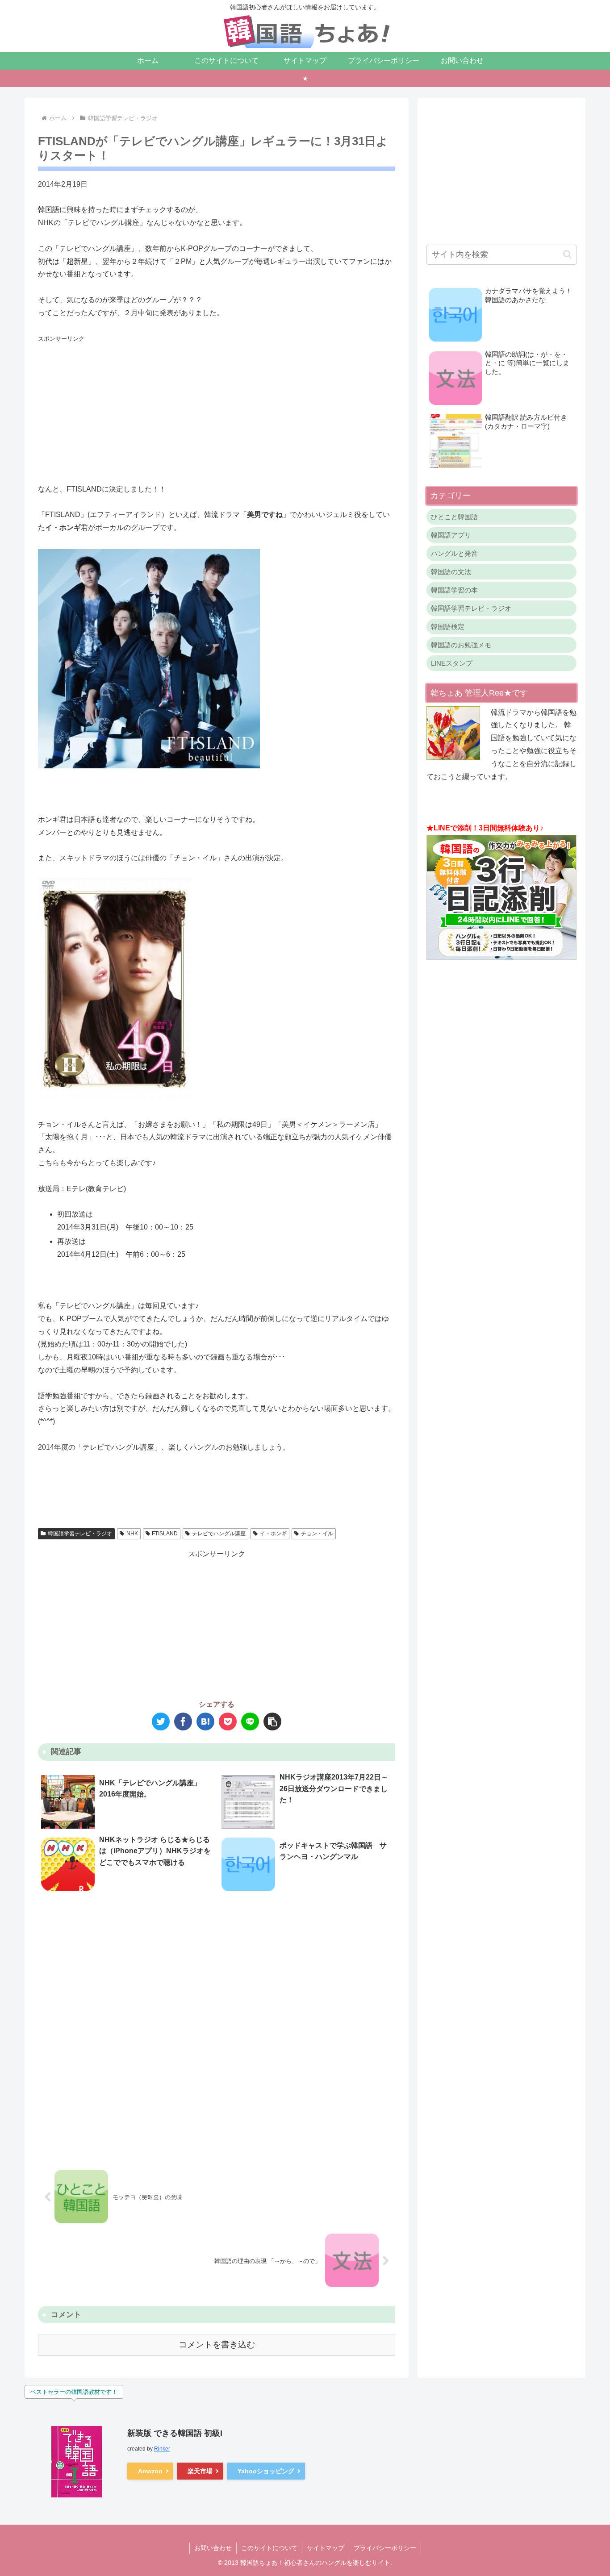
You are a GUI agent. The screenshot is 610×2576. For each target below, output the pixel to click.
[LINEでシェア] (250, 1722)
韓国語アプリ (451, 535)
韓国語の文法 (451, 572)
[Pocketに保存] (228, 1722)
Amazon (150, 2471)
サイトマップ (326, 2548)
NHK (132, 1534)
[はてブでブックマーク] (205, 1722)
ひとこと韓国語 (454, 517)
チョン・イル (317, 1534)
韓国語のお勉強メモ (461, 645)
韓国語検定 (448, 627)
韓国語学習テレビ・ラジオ (80, 1534)
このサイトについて (269, 2548)
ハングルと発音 (454, 553)
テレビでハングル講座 (219, 1534)
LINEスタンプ (452, 663)
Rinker (162, 2449)
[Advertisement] (217, 408)
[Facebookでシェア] (183, 1722)
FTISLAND (165, 1534)
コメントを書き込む (217, 2345)
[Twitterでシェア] (161, 1722)
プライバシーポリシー (385, 2548)
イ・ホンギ (273, 1534)
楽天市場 (200, 2471)
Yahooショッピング (266, 2471)
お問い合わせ (213, 2548)
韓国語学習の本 (454, 590)
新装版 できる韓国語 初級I (175, 2433)
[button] (272, 1722)
